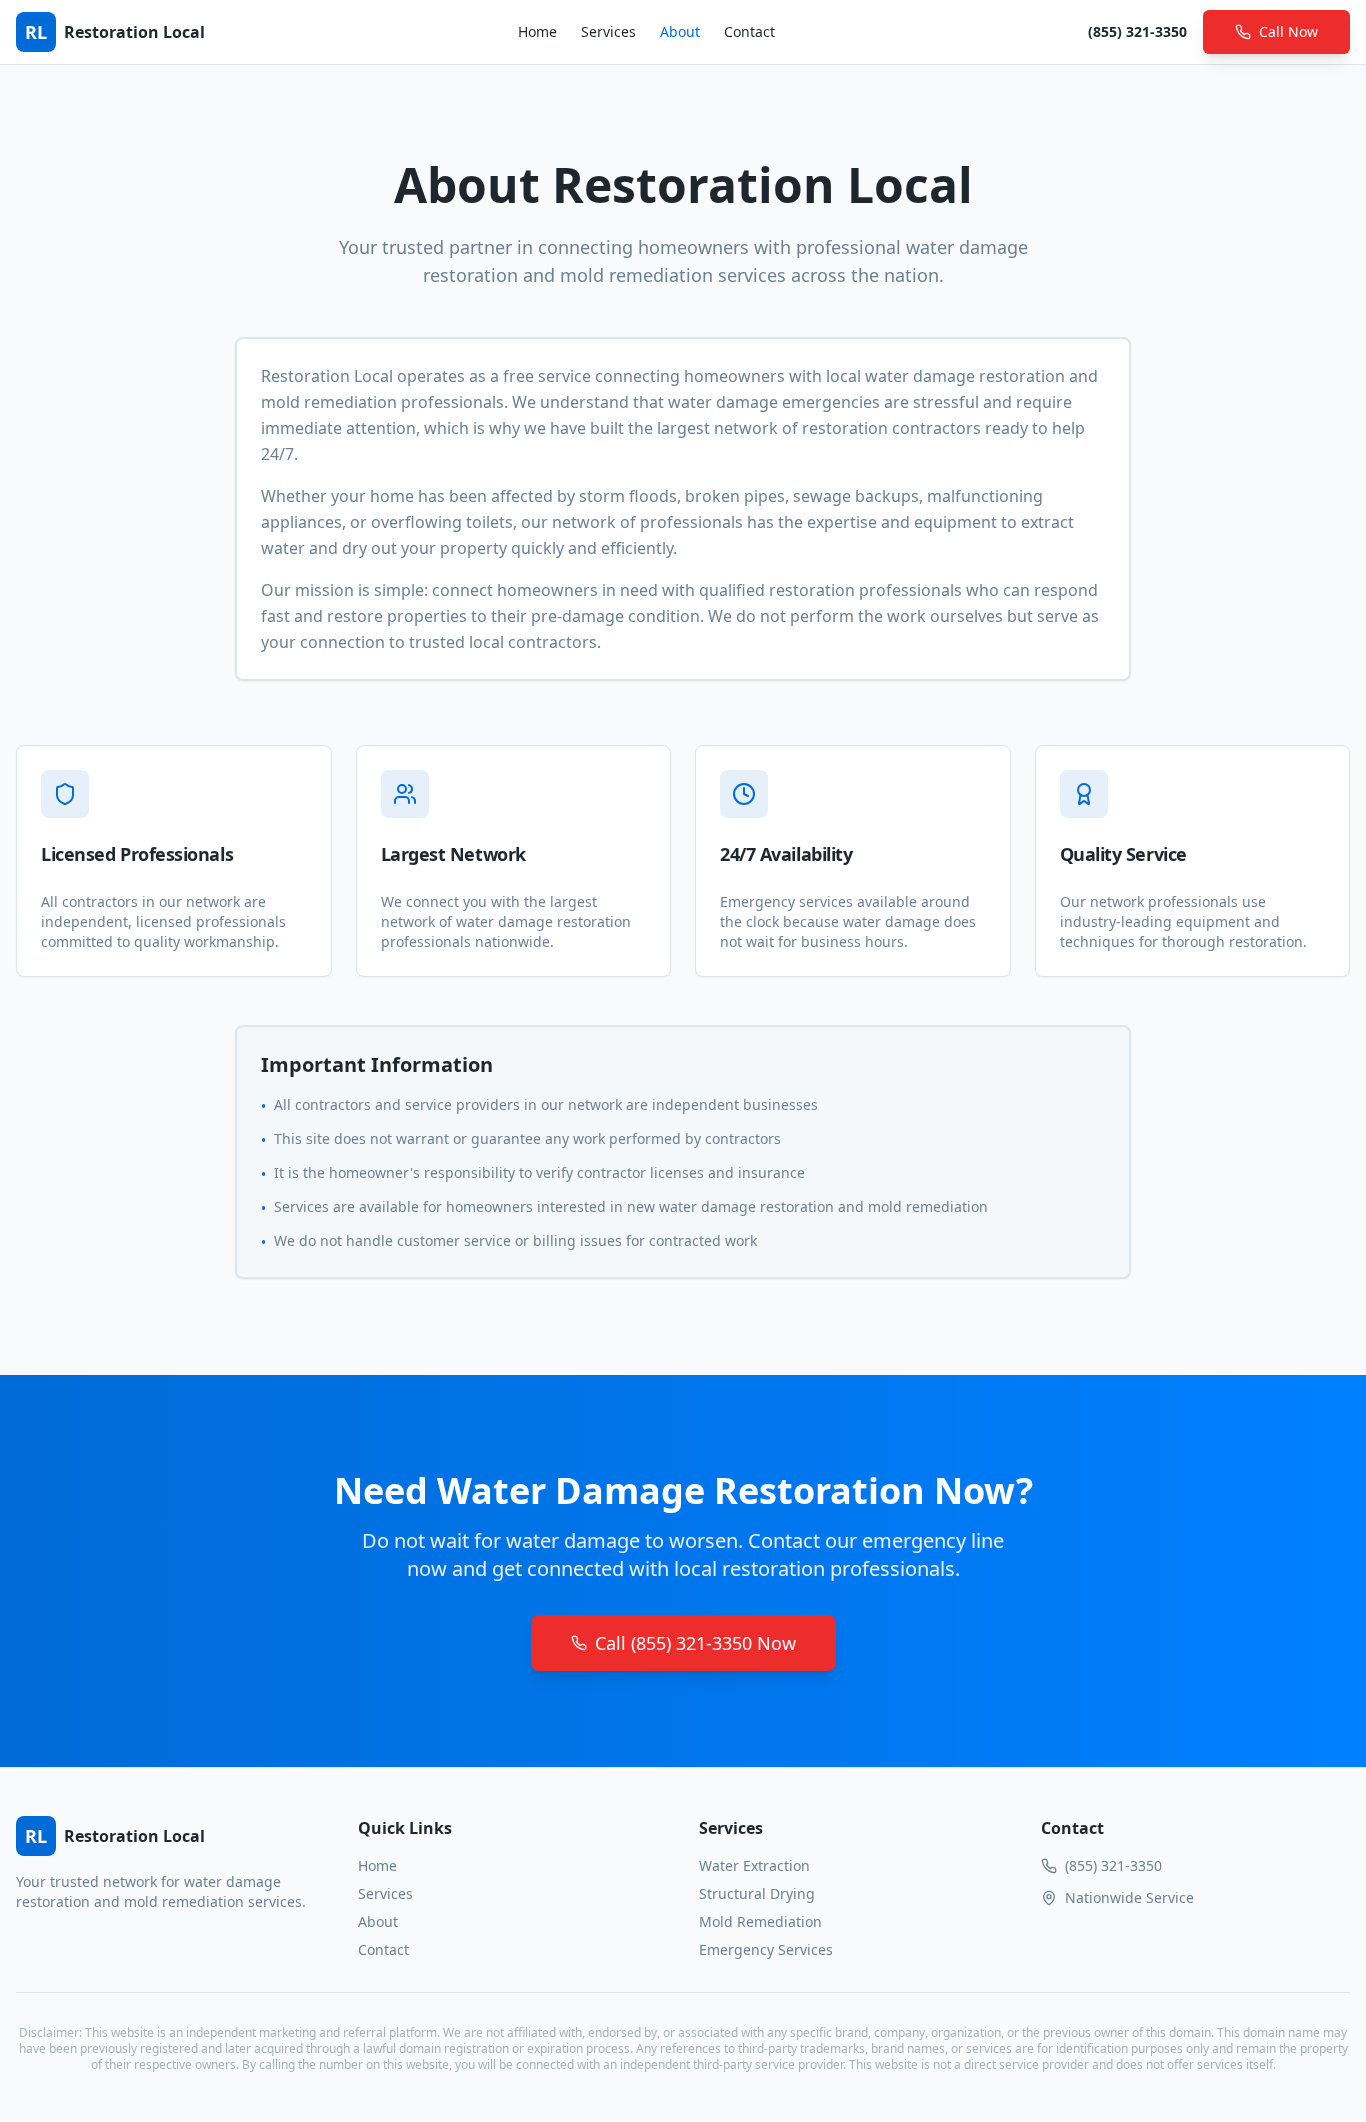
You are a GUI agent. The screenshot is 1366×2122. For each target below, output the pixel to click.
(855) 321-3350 (1137, 31)
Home (537, 31)
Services (608, 31)
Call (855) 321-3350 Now (695, 1643)
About (680, 31)
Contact (749, 31)
